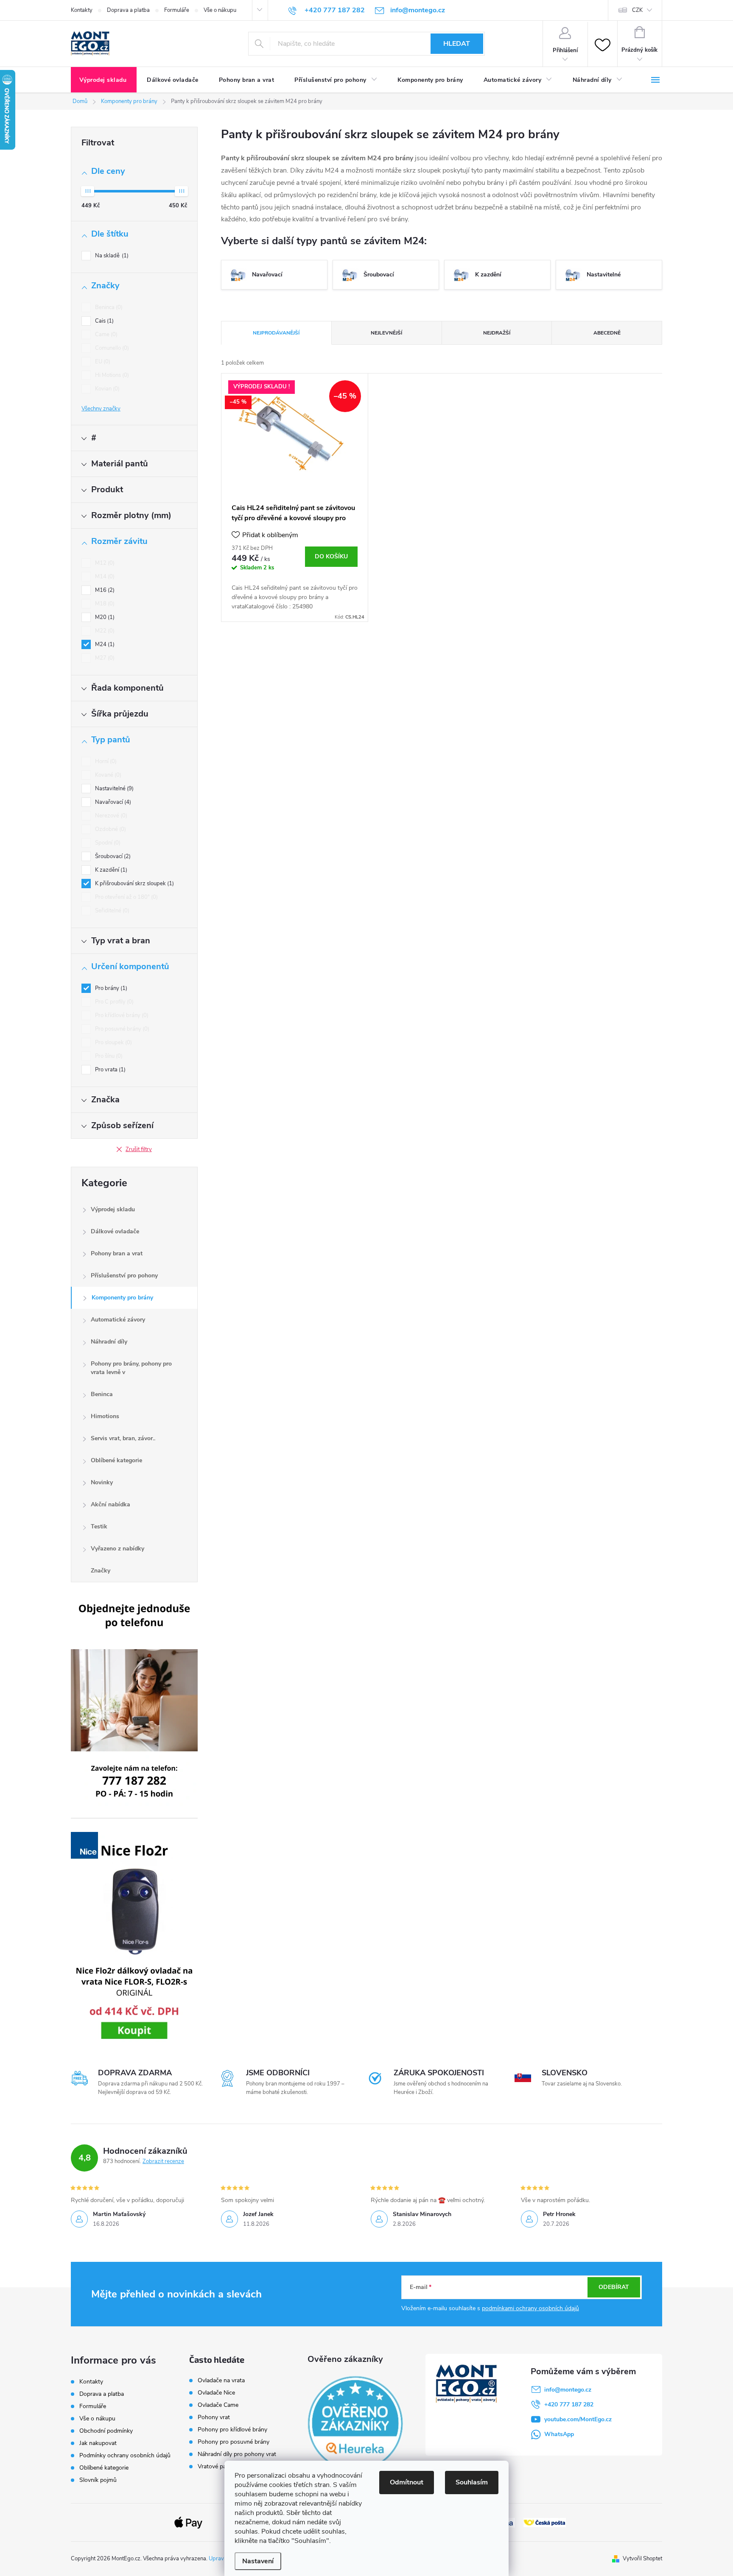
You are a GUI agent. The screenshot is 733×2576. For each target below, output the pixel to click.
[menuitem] (104, 80)
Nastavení (258, 2561)
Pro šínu (108, 1056)
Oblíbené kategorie (116, 1460)
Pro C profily (113, 1002)
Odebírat (614, 2287)
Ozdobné (110, 829)
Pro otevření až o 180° (126, 897)
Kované (107, 775)
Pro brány (110, 988)
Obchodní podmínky (106, 2431)
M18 (104, 604)
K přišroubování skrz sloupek (134, 884)
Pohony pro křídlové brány (233, 2430)
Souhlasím (472, 2482)
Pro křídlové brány (121, 1015)
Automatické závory (118, 1320)
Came (105, 335)
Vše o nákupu (220, 10)
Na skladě (111, 256)
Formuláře (177, 10)
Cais (104, 321)
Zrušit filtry (139, 1149)
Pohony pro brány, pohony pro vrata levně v (131, 1368)
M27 (104, 658)
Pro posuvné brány (121, 1029)
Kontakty (82, 10)
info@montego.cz (568, 2390)
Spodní (107, 843)
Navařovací (112, 802)
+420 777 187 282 (569, 2405)
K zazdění (110, 870)
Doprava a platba (128, 10)
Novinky (102, 1482)
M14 (104, 577)
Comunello (111, 348)
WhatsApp (559, 2434)
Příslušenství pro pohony (124, 1275)
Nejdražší (497, 333)
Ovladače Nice (216, 2393)
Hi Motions (111, 375)
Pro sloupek (113, 1043)
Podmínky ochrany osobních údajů (125, 2455)
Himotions (105, 1416)
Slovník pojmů (98, 2480)
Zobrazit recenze (163, 2161)
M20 (104, 617)
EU (102, 362)
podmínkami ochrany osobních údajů (530, 2308)
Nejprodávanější (276, 333)
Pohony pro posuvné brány (234, 2442)
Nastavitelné (113, 789)
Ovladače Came (218, 2405)
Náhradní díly (109, 1342)
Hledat (457, 44)
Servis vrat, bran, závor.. (123, 1438)
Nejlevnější (386, 333)
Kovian (106, 389)
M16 (104, 590)
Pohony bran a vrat (117, 1253)
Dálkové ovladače (115, 1231)
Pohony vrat (214, 2417)
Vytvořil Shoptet (642, 2559)
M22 (104, 631)
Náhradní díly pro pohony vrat (237, 2454)
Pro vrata (109, 1070)
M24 (104, 644)
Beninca (108, 307)
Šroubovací (112, 856)
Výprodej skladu (113, 1209)
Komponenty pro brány (122, 1298)
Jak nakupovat (98, 2443)
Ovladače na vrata (221, 2381)
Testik (99, 1526)
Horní (105, 761)
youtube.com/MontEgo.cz (578, 2419)
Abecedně (607, 333)
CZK (637, 10)
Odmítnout (407, 2482)
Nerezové (110, 816)
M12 (104, 563)
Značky (101, 1571)
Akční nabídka (111, 1504)
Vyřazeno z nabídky (118, 1549)
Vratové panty (216, 2467)
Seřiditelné (111, 911)
